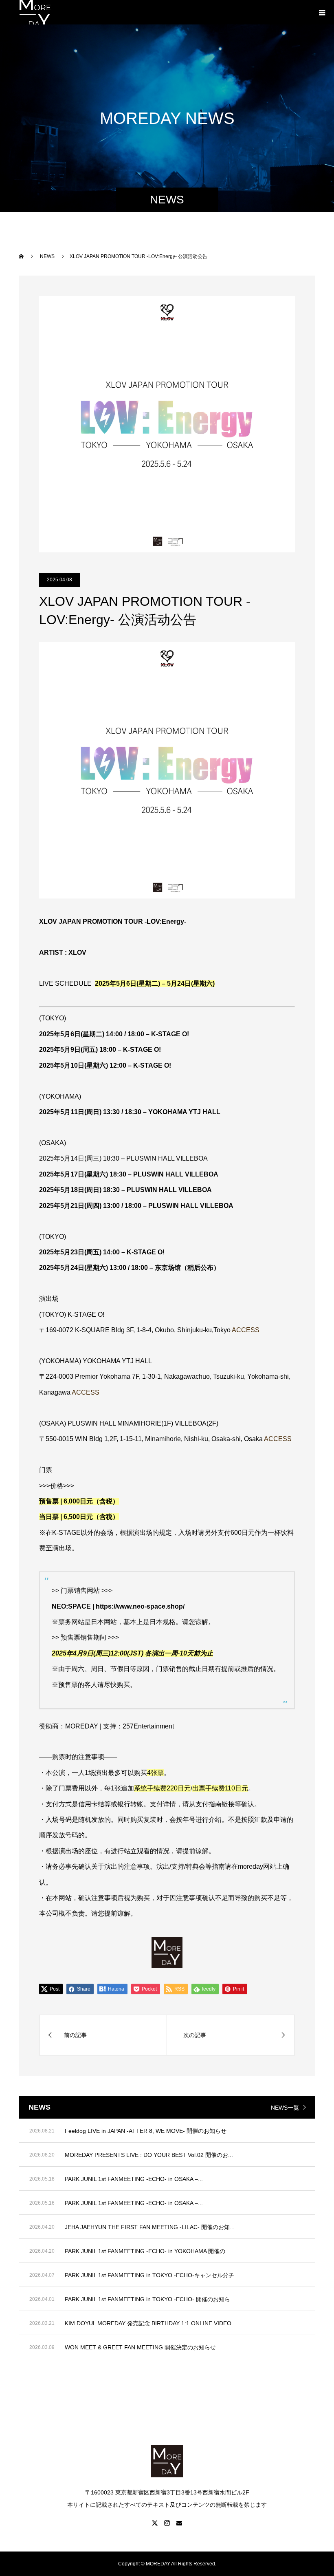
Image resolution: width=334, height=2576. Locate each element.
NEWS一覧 (285, 2108)
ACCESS (246, 1330)
